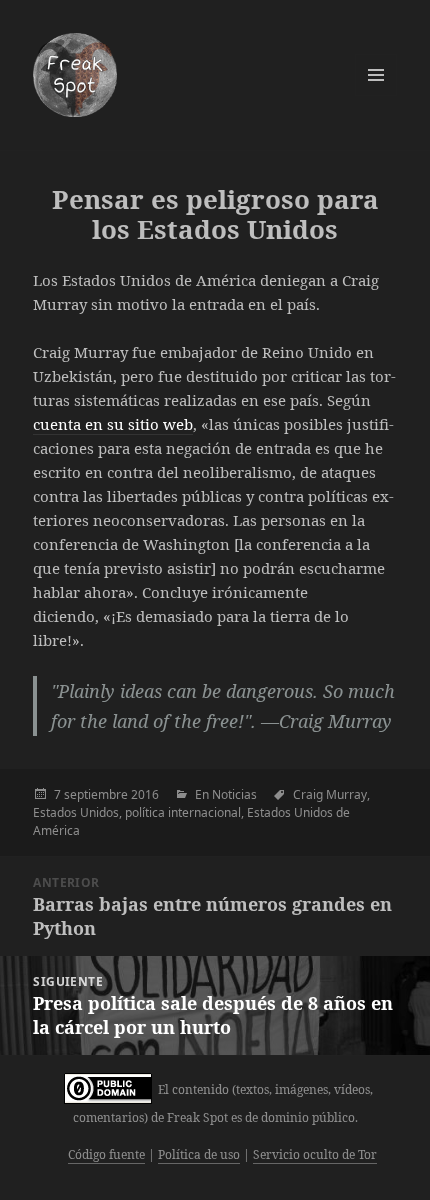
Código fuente (106, 1154)
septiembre (96, 794)
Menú (376, 75)
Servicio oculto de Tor (315, 1154)
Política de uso (199, 1154)
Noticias (234, 794)
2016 (145, 794)
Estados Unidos (76, 812)
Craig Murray (330, 794)
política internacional (183, 812)
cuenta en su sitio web (113, 424)
